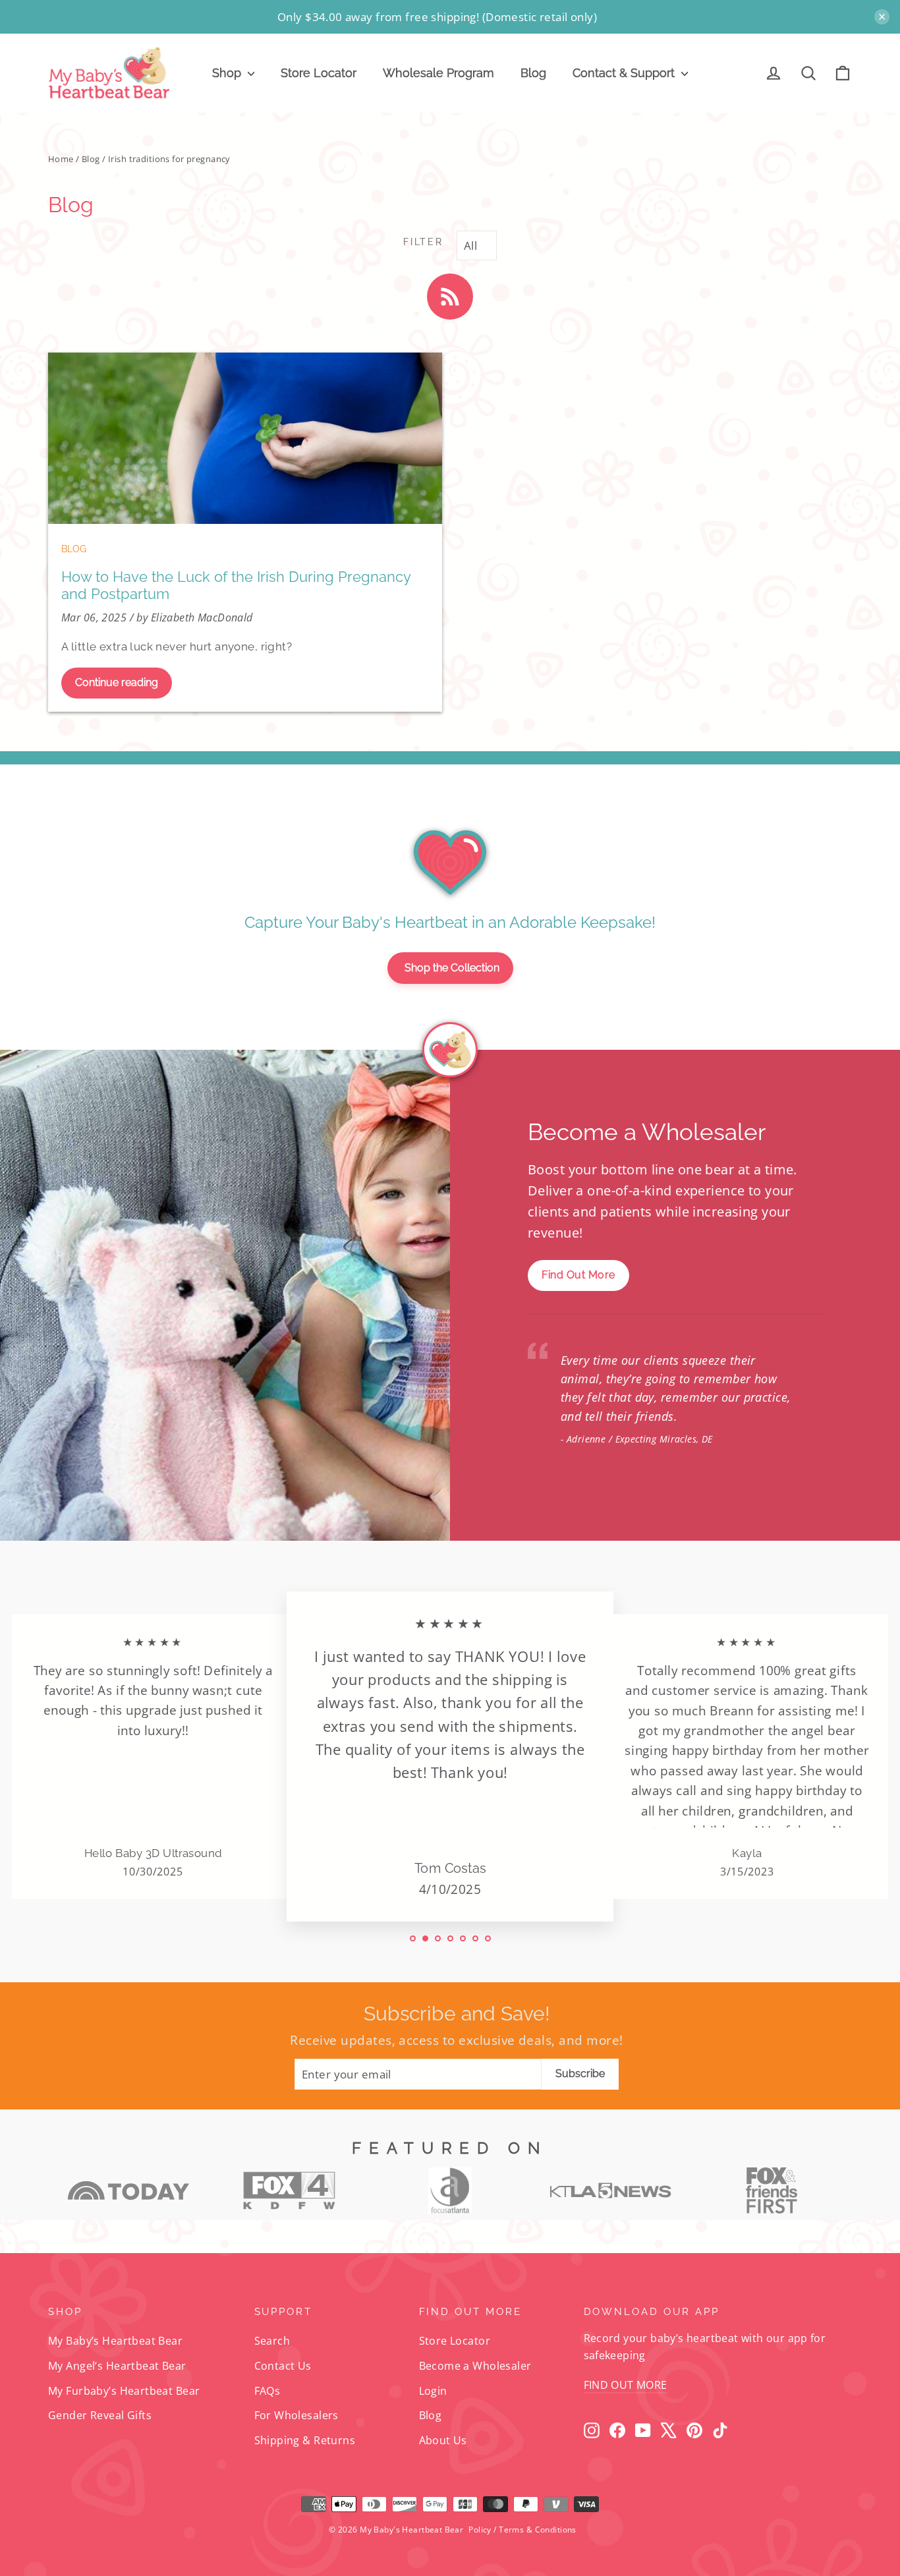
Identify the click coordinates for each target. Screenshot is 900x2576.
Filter (423, 242)
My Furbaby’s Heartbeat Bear (124, 2391)
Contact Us (283, 2366)
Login (433, 2391)
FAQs (267, 2391)
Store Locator (319, 73)
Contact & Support (625, 73)
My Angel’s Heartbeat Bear (117, 2366)
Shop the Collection (452, 968)
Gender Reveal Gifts (100, 2415)
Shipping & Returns (305, 2440)
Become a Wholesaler (475, 2366)
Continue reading (117, 682)
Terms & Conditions (538, 2530)
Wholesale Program (438, 73)
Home (61, 159)
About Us (443, 2440)
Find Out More (578, 1275)
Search (272, 2341)
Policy (480, 2530)
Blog (533, 73)
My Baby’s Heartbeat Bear (115, 2341)
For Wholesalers (296, 2415)
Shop (228, 73)
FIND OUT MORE (626, 2385)
